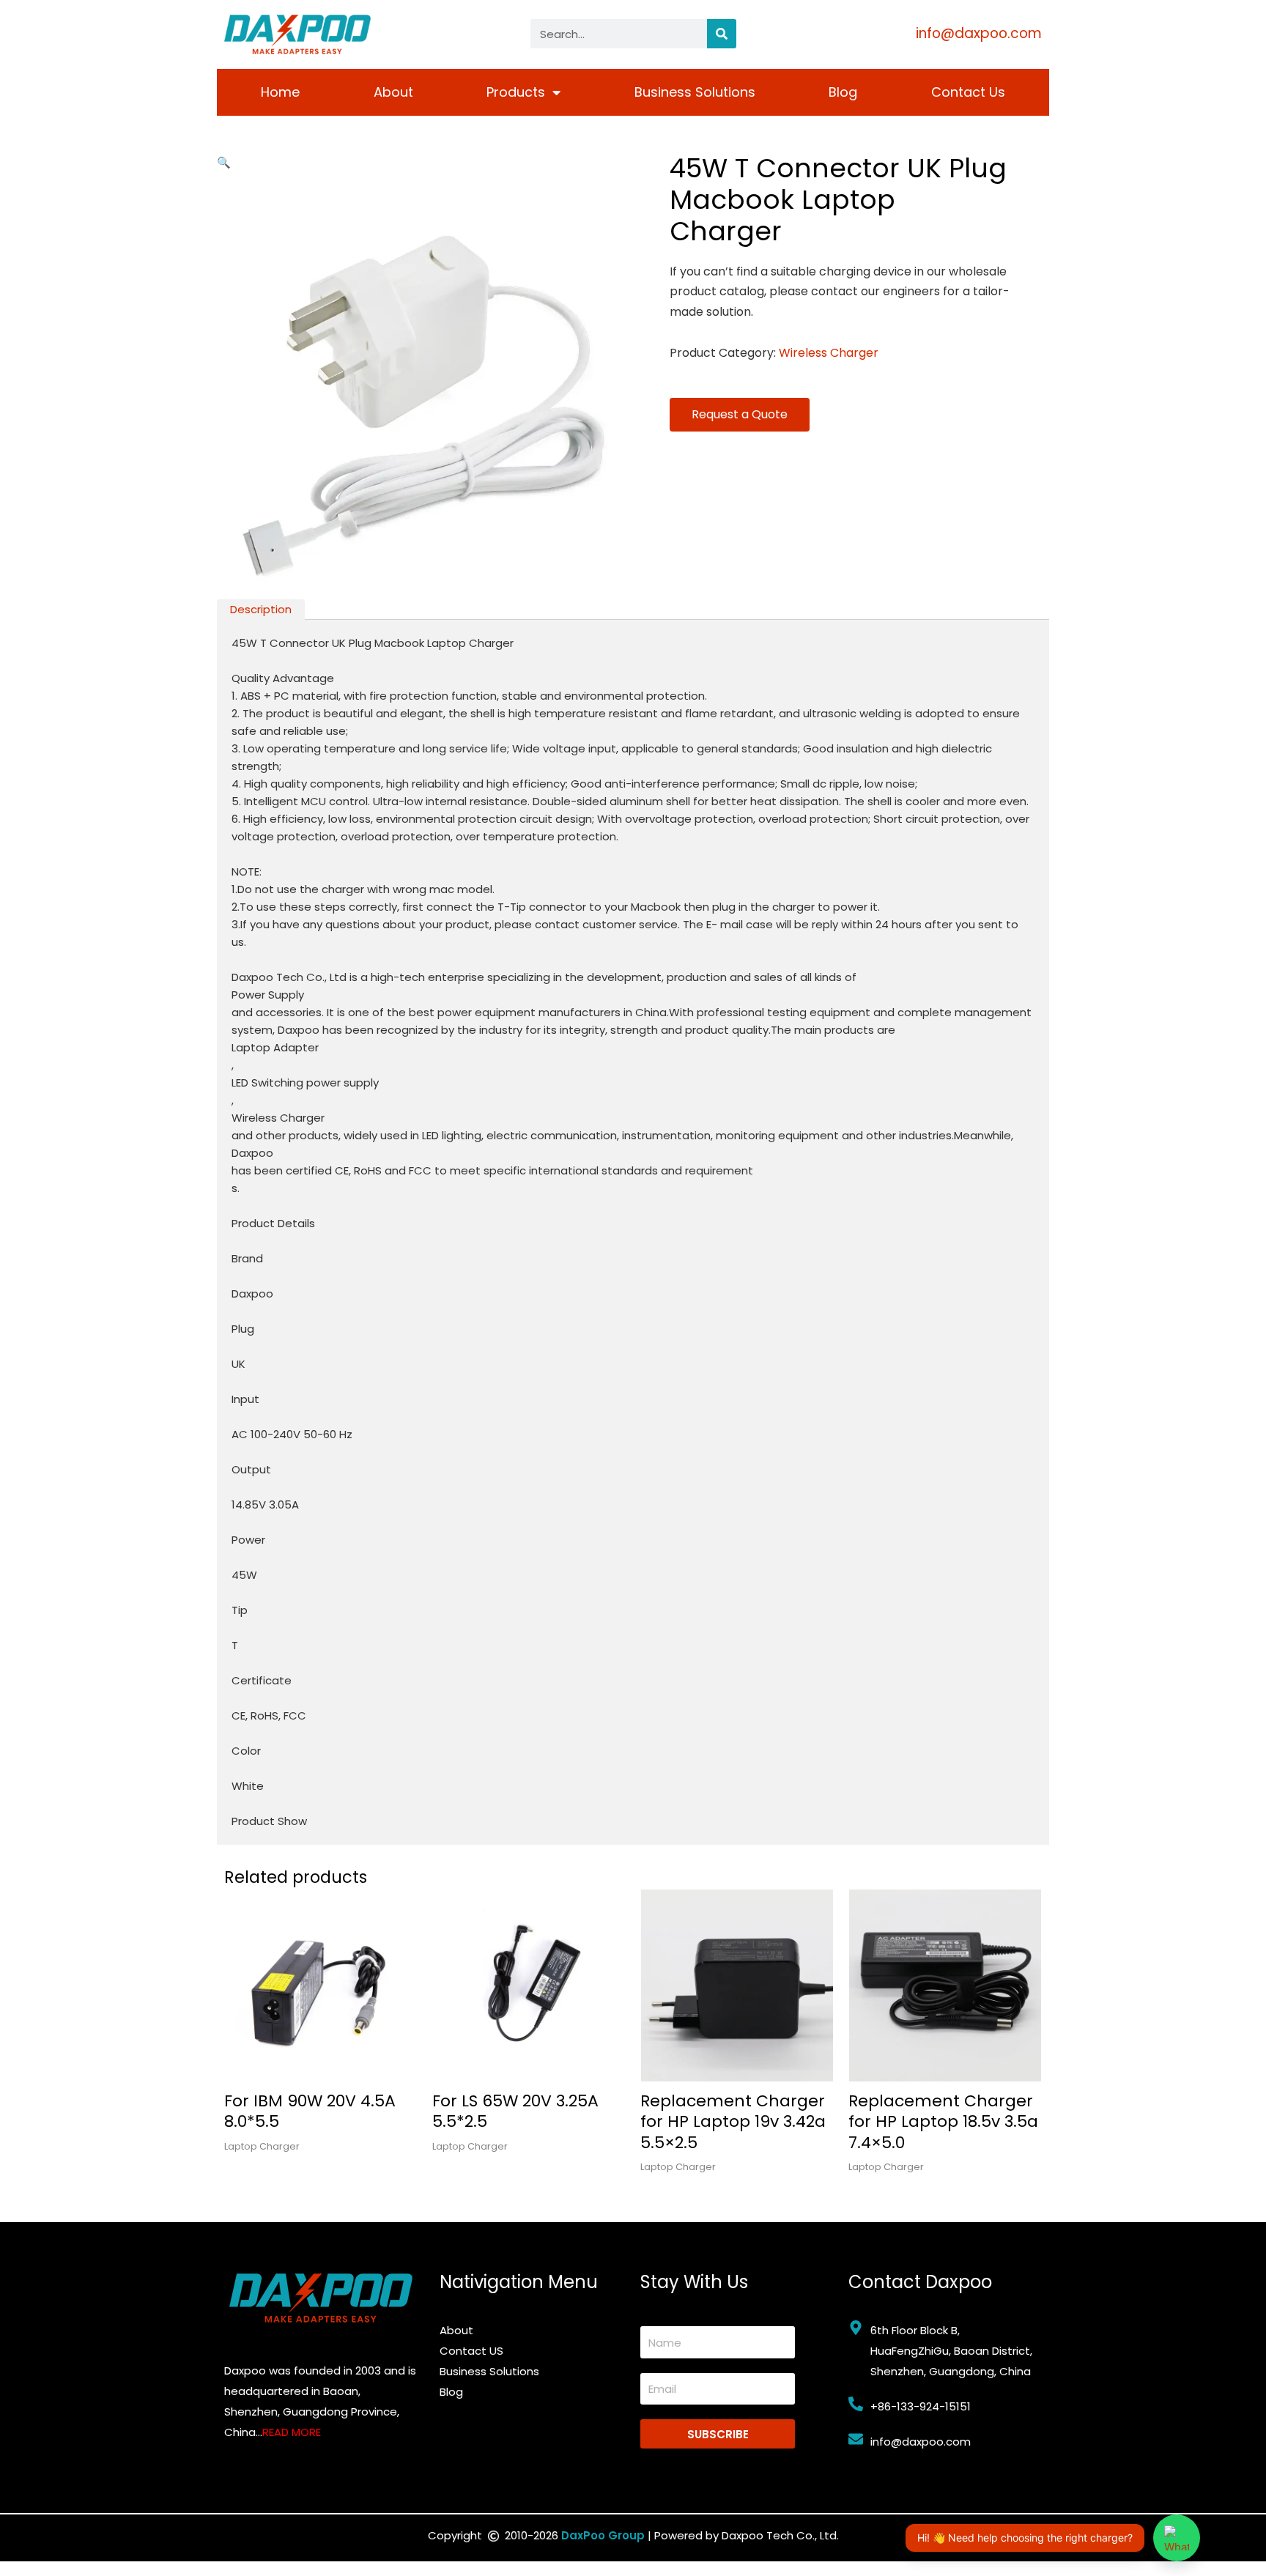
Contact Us (968, 92)
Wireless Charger (829, 353)
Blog (843, 92)
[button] (224, 162)
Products (516, 92)
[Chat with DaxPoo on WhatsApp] (1177, 2538)
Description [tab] (261, 609)
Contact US (471, 2351)
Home (280, 92)
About (393, 92)
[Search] (722, 34)
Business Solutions (695, 92)
